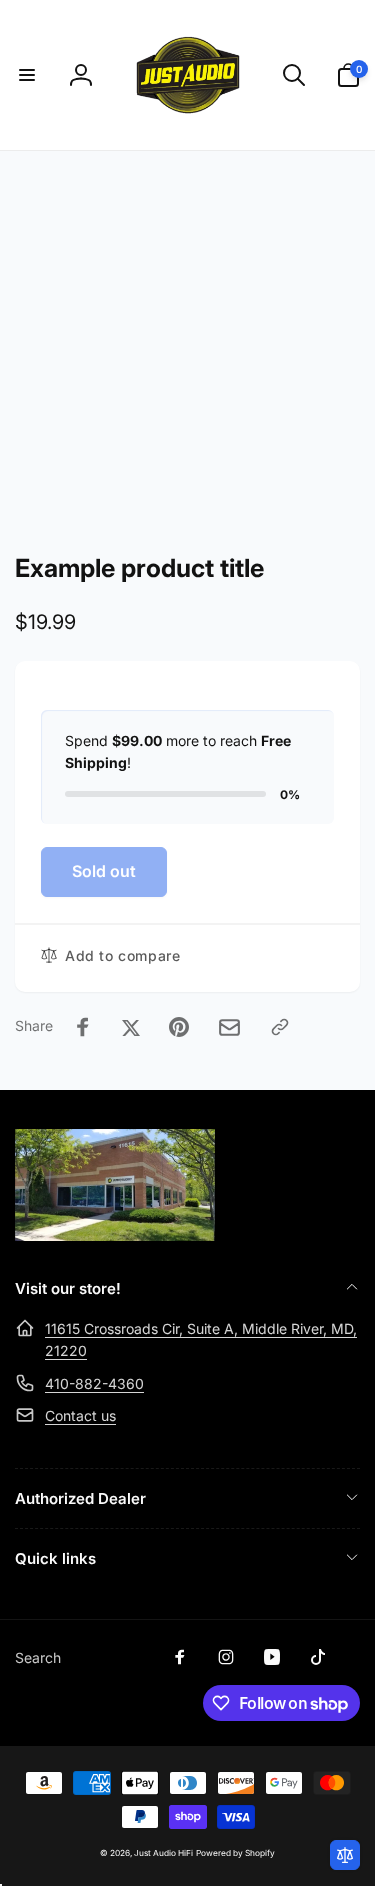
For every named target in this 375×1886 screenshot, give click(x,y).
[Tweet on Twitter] (131, 1027)
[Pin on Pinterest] (179, 1027)
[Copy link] (280, 1027)
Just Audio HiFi (163, 1853)
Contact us (80, 1415)
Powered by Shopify (235, 1853)
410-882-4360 (94, 1383)
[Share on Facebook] (83, 1027)
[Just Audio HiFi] (115, 1235)
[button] (27, 75)
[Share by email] (229, 1027)
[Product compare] (345, 1855)
